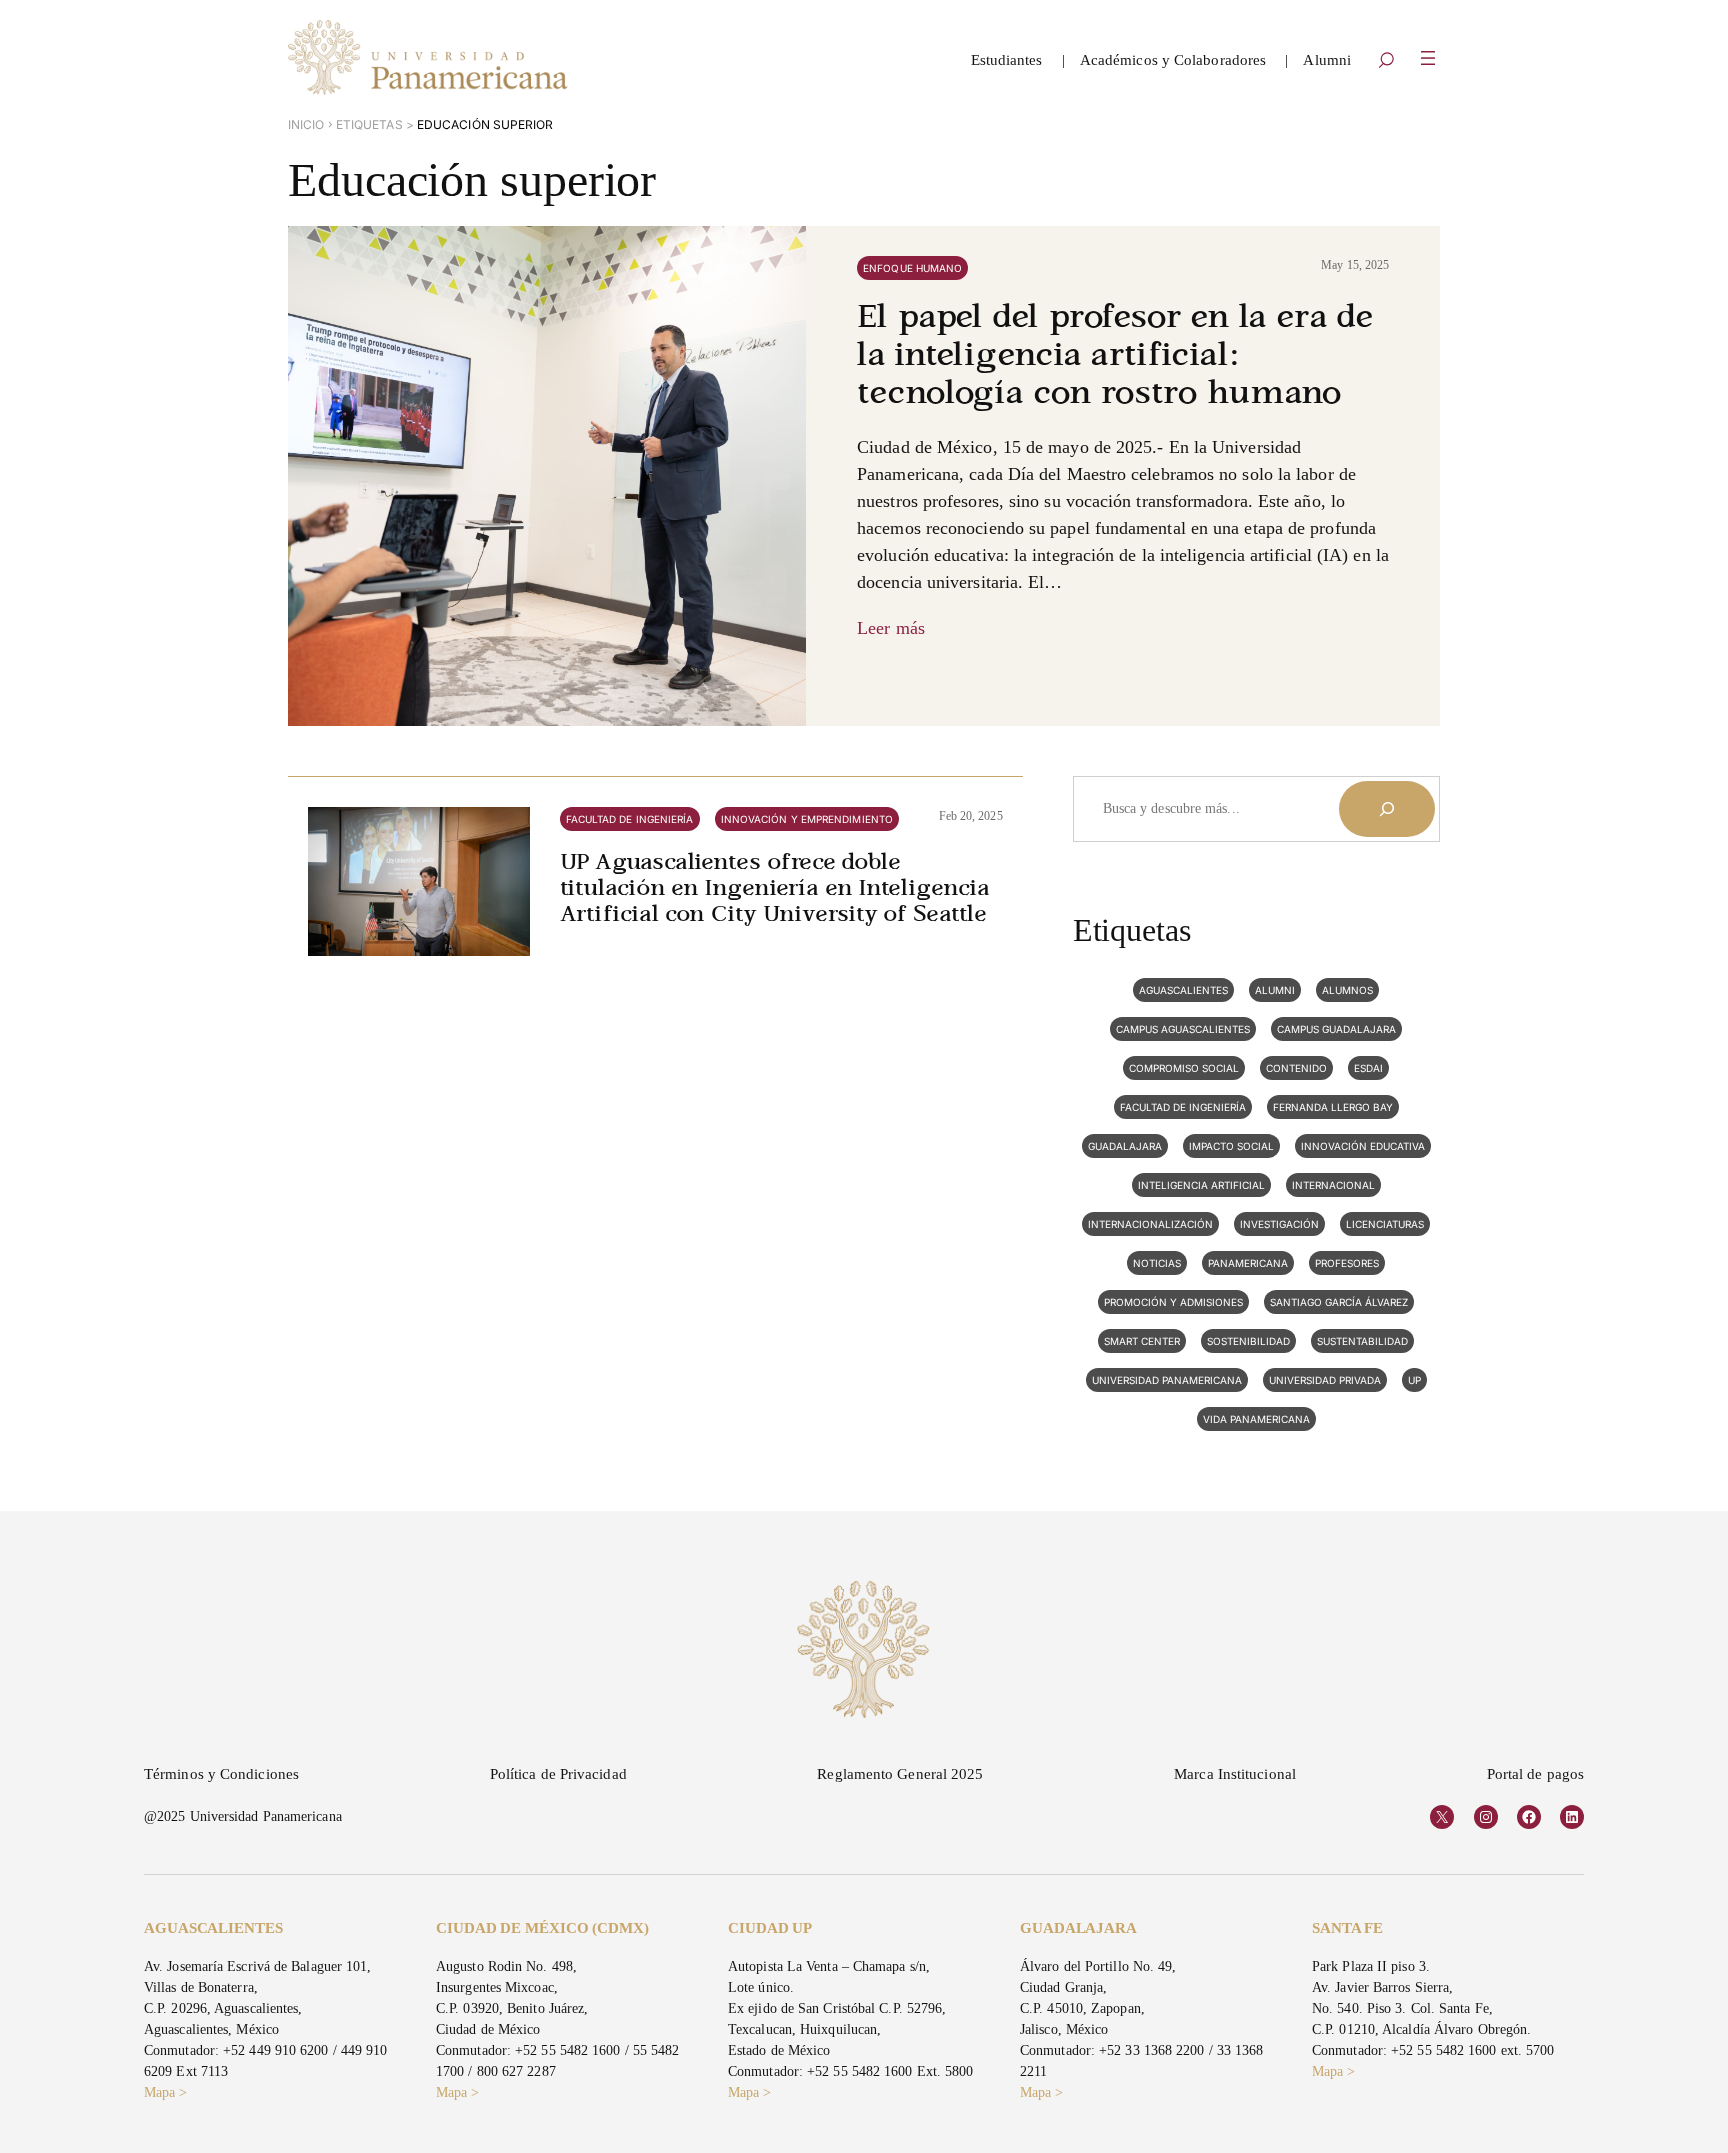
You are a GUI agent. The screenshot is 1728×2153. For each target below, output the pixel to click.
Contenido (1296, 1068)
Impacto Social (1231, 1146)
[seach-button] (1386, 62)
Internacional (1333, 1185)
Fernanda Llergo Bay (1333, 1107)
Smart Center (1142, 1341)
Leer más (891, 628)
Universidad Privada (1325, 1380)
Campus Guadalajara (1336, 1029)
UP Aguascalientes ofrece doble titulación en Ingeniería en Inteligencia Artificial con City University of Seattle (775, 890)
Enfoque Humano (912, 268)
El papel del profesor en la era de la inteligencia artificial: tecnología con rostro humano (1115, 357)
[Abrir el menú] (1428, 58)
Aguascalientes (1183, 990)
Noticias (1157, 1263)
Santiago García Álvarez (1339, 1302)
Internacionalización (1150, 1224)
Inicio (306, 124)
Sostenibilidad (1248, 1341)
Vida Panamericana (1256, 1419)
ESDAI (1368, 1068)
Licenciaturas (1385, 1224)
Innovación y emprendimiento (807, 819)
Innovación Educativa (1363, 1146)
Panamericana (1248, 1263)
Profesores (1347, 1263)
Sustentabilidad (1362, 1341)
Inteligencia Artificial (1201, 1185)
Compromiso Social (1184, 1068)
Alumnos (1347, 990)
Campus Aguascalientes (1183, 1029)
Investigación (1279, 1224)
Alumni (1275, 990)
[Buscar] (1387, 809)
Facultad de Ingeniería (630, 819)
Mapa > (166, 2092)
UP (1414, 1380)
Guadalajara (1125, 1146)
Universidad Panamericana (1167, 1380)
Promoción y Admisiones (1173, 1302)
